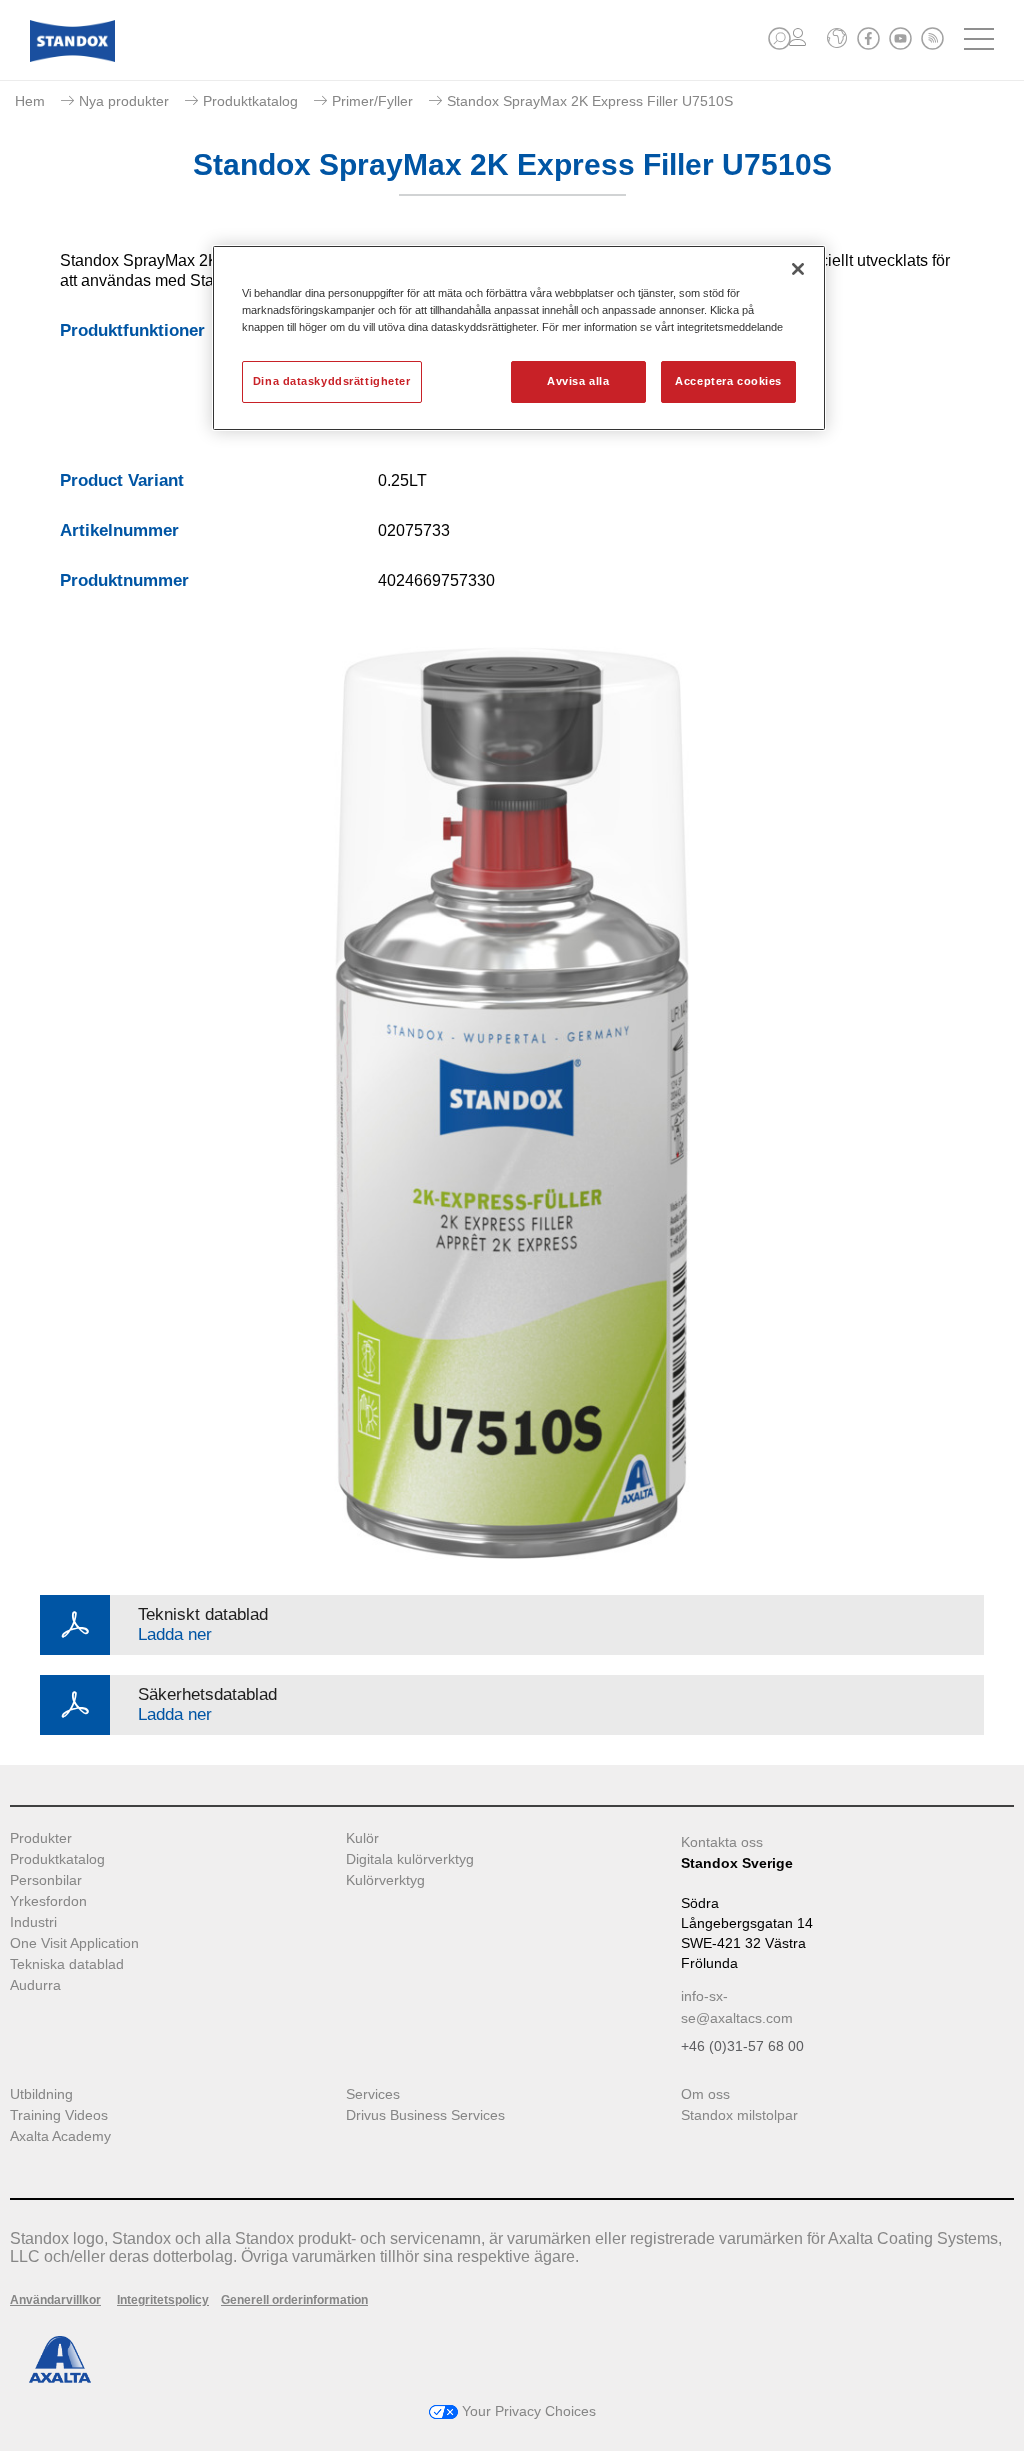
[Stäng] (798, 269)
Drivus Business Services (425, 2115)
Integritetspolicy (163, 2300)
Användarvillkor (55, 2300)
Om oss (705, 2094)
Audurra (35, 1985)
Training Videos (59, 2115)
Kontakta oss (722, 1842)
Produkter (41, 1838)
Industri (33, 1922)
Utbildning (41, 2094)
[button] (779, 38)
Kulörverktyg (385, 1880)
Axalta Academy (60, 2136)
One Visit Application (74, 1943)
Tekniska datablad (67, 1964)
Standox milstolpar (739, 2115)
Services (373, 2094)
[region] (519, 338)
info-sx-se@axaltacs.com (737, 2007)
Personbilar (46, 1880)
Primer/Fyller (372, 101)
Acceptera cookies (728, 381)
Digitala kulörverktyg (410, 1859)
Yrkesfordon (48, 1901)
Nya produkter (124, 101)
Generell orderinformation (294, 2300)
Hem (30, 101)
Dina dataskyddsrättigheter (332, 381)
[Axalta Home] (72, 56)
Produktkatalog (250, 101)
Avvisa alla (578, 381)
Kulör (362, 1838)
